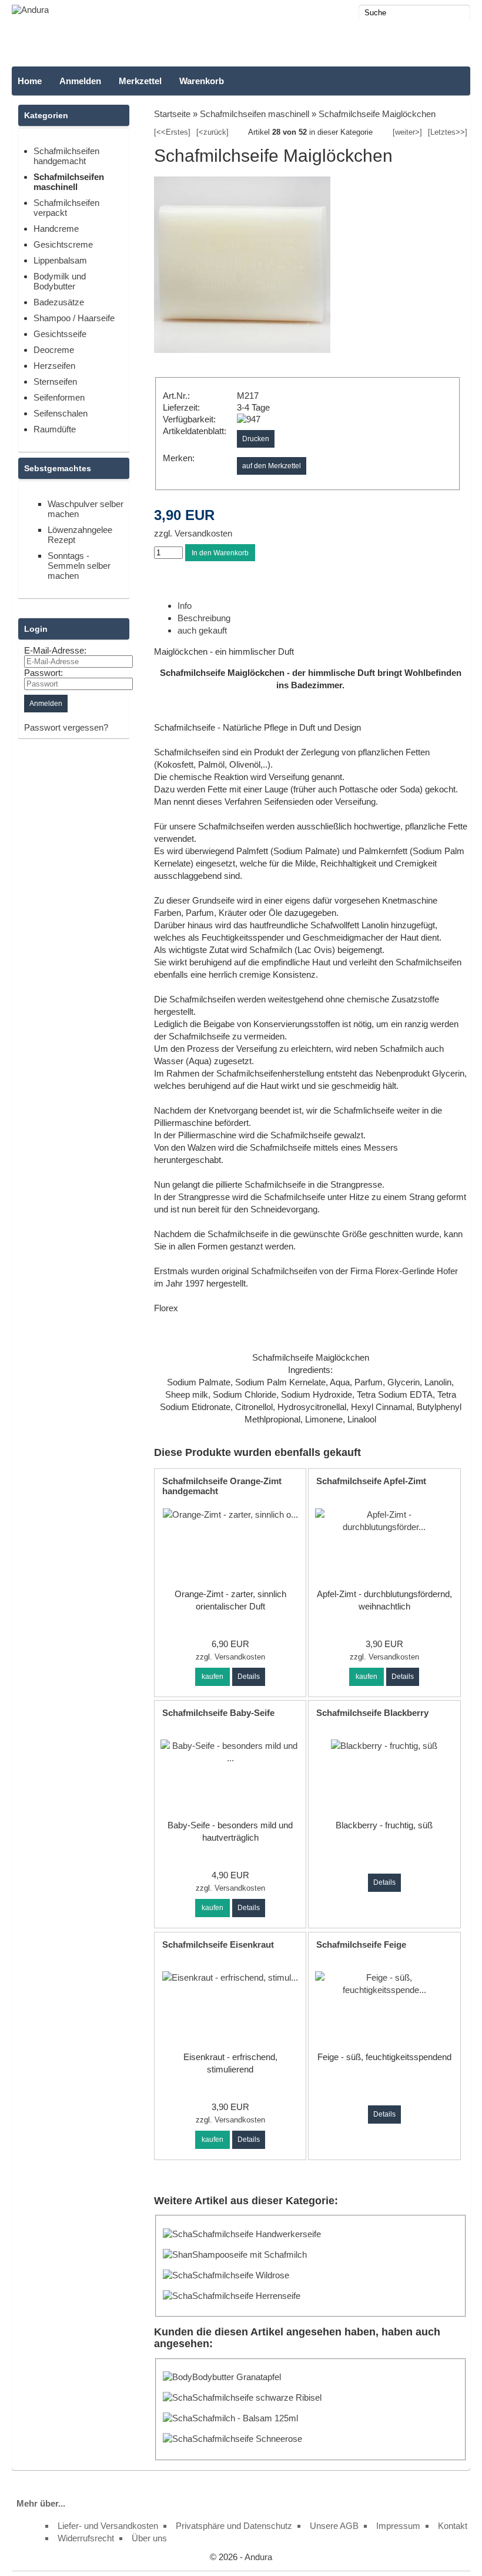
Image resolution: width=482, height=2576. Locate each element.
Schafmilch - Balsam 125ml (245, 2418)
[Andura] (30, 10)
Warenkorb (202, 81)
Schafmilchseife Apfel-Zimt (371, 1481)
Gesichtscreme (63, 244)
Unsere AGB (334, 2526)
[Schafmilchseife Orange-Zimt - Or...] (230, 1514)
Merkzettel (140, 81)
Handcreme (56, 229)
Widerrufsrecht (86, 2538)
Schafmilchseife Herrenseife (246, 2296)
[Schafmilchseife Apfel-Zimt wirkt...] (384, 1527)
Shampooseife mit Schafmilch (250, 2255)
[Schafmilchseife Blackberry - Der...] (384, 1746)
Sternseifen (55, 381)
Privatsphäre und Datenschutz (234, 2526)
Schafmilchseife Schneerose (247, 2439)
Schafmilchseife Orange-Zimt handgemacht (222, 1486)
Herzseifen (54, 366)
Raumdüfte (55, 429)
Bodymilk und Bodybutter (60, 281)
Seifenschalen (61, 413)
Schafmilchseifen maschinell (69, 182)
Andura (258, 2557)
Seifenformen (59, 397)
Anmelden (80, 81)
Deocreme (54, 350)
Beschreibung (204, 618)
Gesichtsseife (60, 334)
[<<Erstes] (172, 132)
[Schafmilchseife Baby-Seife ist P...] (230, 1758)
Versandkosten (202, 533)
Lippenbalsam (60, 260)
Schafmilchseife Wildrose (241, 2275)
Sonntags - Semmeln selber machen (79, 566)
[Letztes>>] (448, 132)
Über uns (149, 2538)
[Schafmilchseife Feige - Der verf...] (384, 1990)
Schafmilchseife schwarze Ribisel (257, 2397)
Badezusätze (59, 302)
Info (185, 606)
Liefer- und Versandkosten (108, 2526)
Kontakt (453, 2526)
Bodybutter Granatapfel (237, 2377)
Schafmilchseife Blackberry (372, 1713)
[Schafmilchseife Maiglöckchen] (242, 350)
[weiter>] (407, 132)
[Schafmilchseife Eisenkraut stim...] (230, 1977)
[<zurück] (212, 132)
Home (30, 81)
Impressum (398, 2526)
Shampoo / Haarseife (74, 318)
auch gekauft (202, 630)
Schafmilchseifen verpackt (66, 208)
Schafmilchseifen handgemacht (66, 156)
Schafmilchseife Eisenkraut (218, 1945)
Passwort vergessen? (66, 727)
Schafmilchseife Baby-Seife (218, 1713)
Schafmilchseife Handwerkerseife (257, 2234)
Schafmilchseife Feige (361, 1945)
